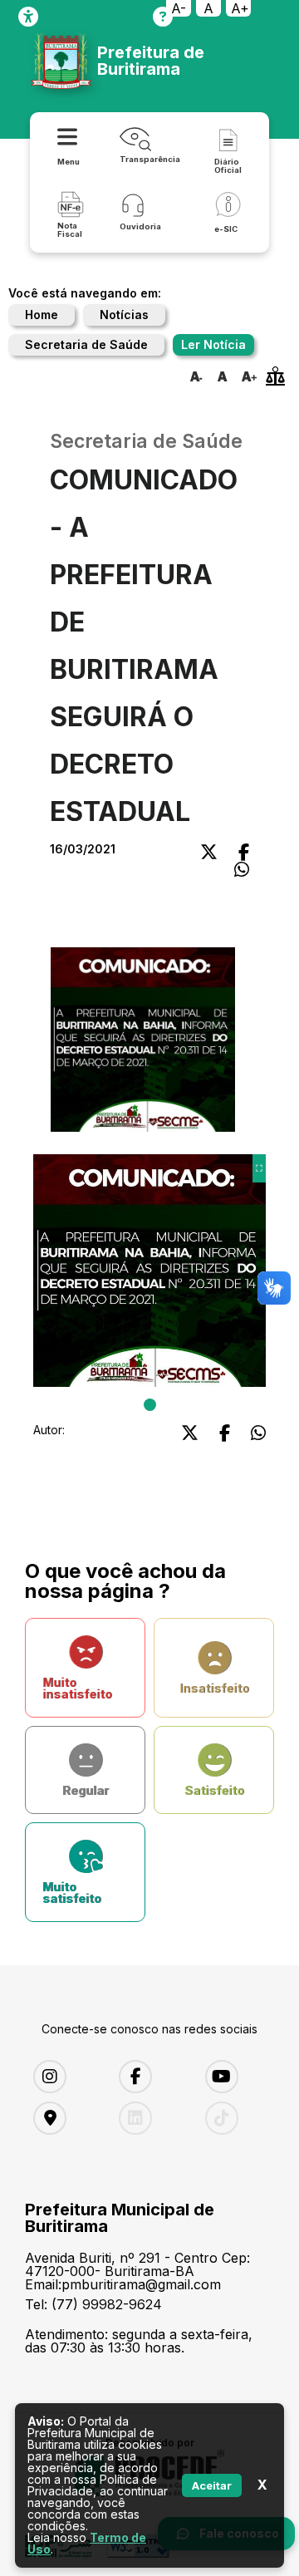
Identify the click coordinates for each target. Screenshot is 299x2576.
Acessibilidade (28, 17)
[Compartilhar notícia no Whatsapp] (242, 870)
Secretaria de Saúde (86, 344)
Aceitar (212, 2485)
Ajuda (163, 17)
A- (179, 8)
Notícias (124, 315)
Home (42, 315)
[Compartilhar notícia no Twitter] (209, 852)
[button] (143, 1042)
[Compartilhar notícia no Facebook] (244, 852)
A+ (240, 8)
